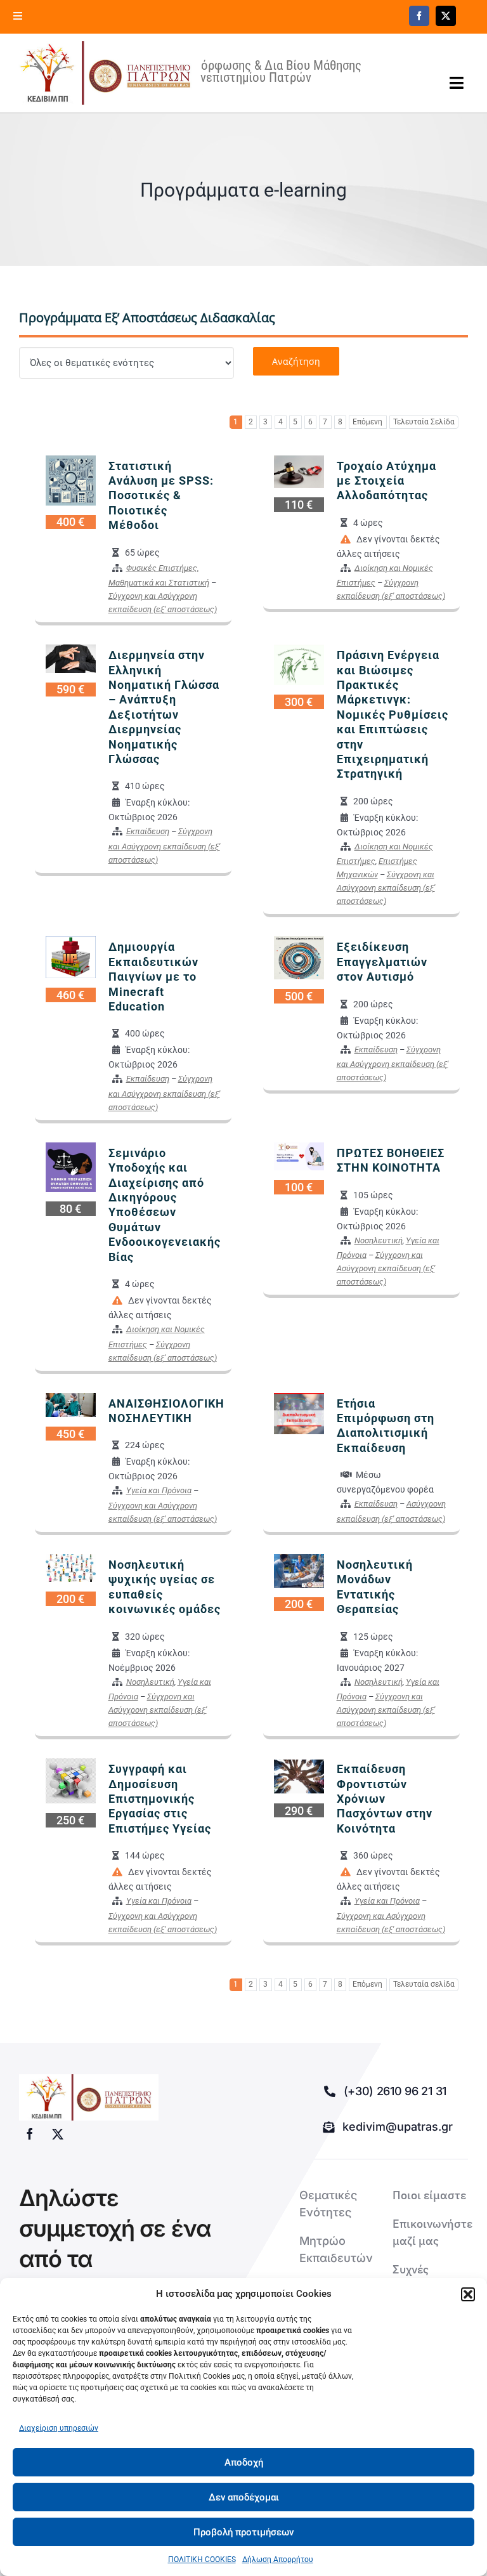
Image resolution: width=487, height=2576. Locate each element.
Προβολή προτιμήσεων (243, 2532)
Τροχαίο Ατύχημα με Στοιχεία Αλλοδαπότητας (386, 481)
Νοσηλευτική (379, 1240)
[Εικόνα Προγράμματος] (71, 480)
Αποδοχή (244, 2462)
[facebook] (419, 16)
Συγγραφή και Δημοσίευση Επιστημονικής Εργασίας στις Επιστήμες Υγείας (160, 1799)
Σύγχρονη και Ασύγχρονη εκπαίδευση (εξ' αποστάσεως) (164, 846)
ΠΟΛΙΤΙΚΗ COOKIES (202, 2560)
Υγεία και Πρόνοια (159, 1490)
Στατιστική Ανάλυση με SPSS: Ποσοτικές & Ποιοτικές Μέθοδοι (161, 496)
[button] (468, 2294)
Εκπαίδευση (148, 831)
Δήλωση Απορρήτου (278, 2560)
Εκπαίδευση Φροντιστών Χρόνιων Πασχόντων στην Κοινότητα (385, 1799)
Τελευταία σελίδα (424, 1984)
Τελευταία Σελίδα (424, 422)
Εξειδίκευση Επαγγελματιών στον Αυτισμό (382, 962)
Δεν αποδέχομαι (244, 2497)
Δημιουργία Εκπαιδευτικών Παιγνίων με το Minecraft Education (153, 977)
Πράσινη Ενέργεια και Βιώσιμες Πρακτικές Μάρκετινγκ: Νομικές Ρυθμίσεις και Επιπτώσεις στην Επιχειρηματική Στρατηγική (393, 714)
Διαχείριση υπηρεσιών (59, 2428)
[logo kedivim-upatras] (105, 73)
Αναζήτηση (296, 361)
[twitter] (446, 16)
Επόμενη (367, 422)
